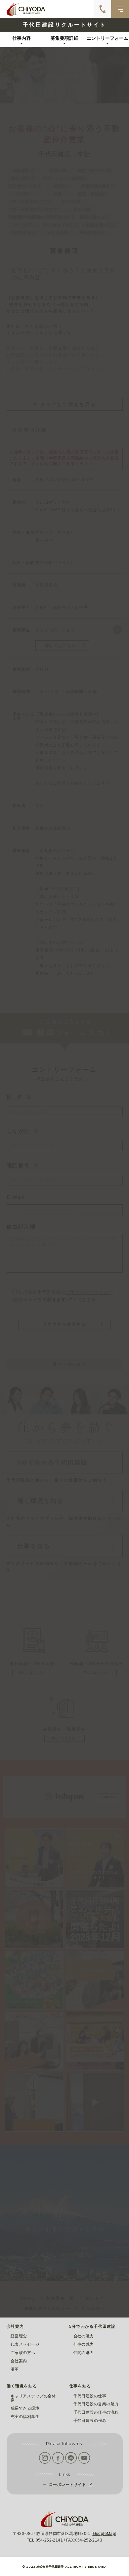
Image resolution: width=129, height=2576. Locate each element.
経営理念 (19, 2336)
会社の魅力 (84, 2336)
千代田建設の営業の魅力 (96, 2404)
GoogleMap (104, 2534)
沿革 (15, 2369)
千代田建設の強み (90, 2421)
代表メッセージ (25, 2344)
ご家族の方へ (23, 2353)
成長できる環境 (25, 2408)
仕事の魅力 (84, 2344)
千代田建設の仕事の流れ (96, 2412)
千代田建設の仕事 (90, 2396)
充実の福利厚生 (25, 2417)
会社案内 (19, 2361)
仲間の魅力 (84, 2353)
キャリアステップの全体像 (33, 2398)
